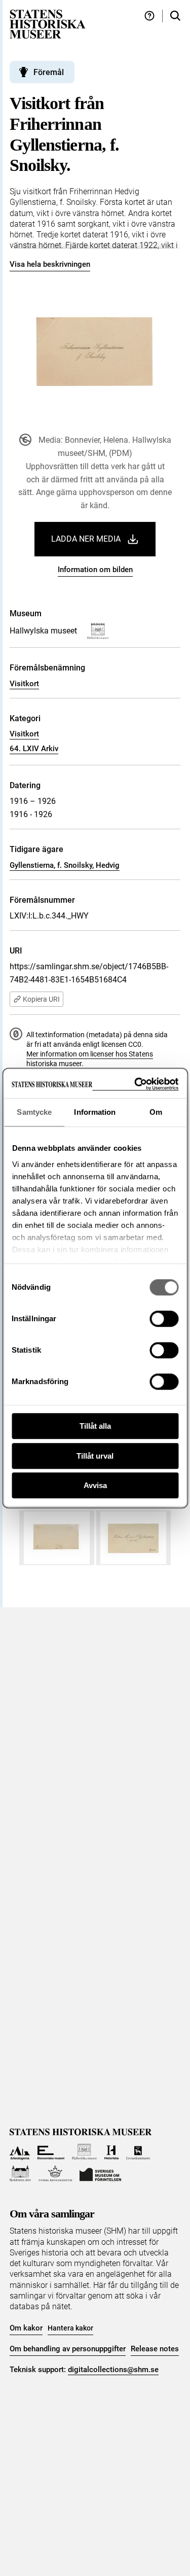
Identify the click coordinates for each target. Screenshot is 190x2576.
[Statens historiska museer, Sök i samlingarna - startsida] (48, 24)
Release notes (155, 2349)
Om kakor (26, 2328)
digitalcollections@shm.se (113, 2370)
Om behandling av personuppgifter (68, 2349)
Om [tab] (156, 1112)
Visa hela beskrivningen (50, 264)
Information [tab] (95, 1112)
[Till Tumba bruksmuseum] (55, 2174)
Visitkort (24, 684)
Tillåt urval (95, 1456)
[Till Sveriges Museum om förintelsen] (100, 2174)
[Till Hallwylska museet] (84, 2152)
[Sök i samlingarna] (175, 16)
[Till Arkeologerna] (20, 2152)
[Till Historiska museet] (111, 2152)
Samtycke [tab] (34, 1112)
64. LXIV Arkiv (34, 749)
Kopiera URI (41, 999)
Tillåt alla (95, 1426)
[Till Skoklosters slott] (21, 2174)
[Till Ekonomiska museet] (51, 2152)
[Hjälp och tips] (149, 16)
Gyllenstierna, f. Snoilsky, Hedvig (65, 865)
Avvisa (95, 1485)
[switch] (164, 1319)
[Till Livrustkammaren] (138, 2152)
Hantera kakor (70, 2328)
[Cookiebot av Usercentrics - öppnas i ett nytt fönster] (135, 1084)
